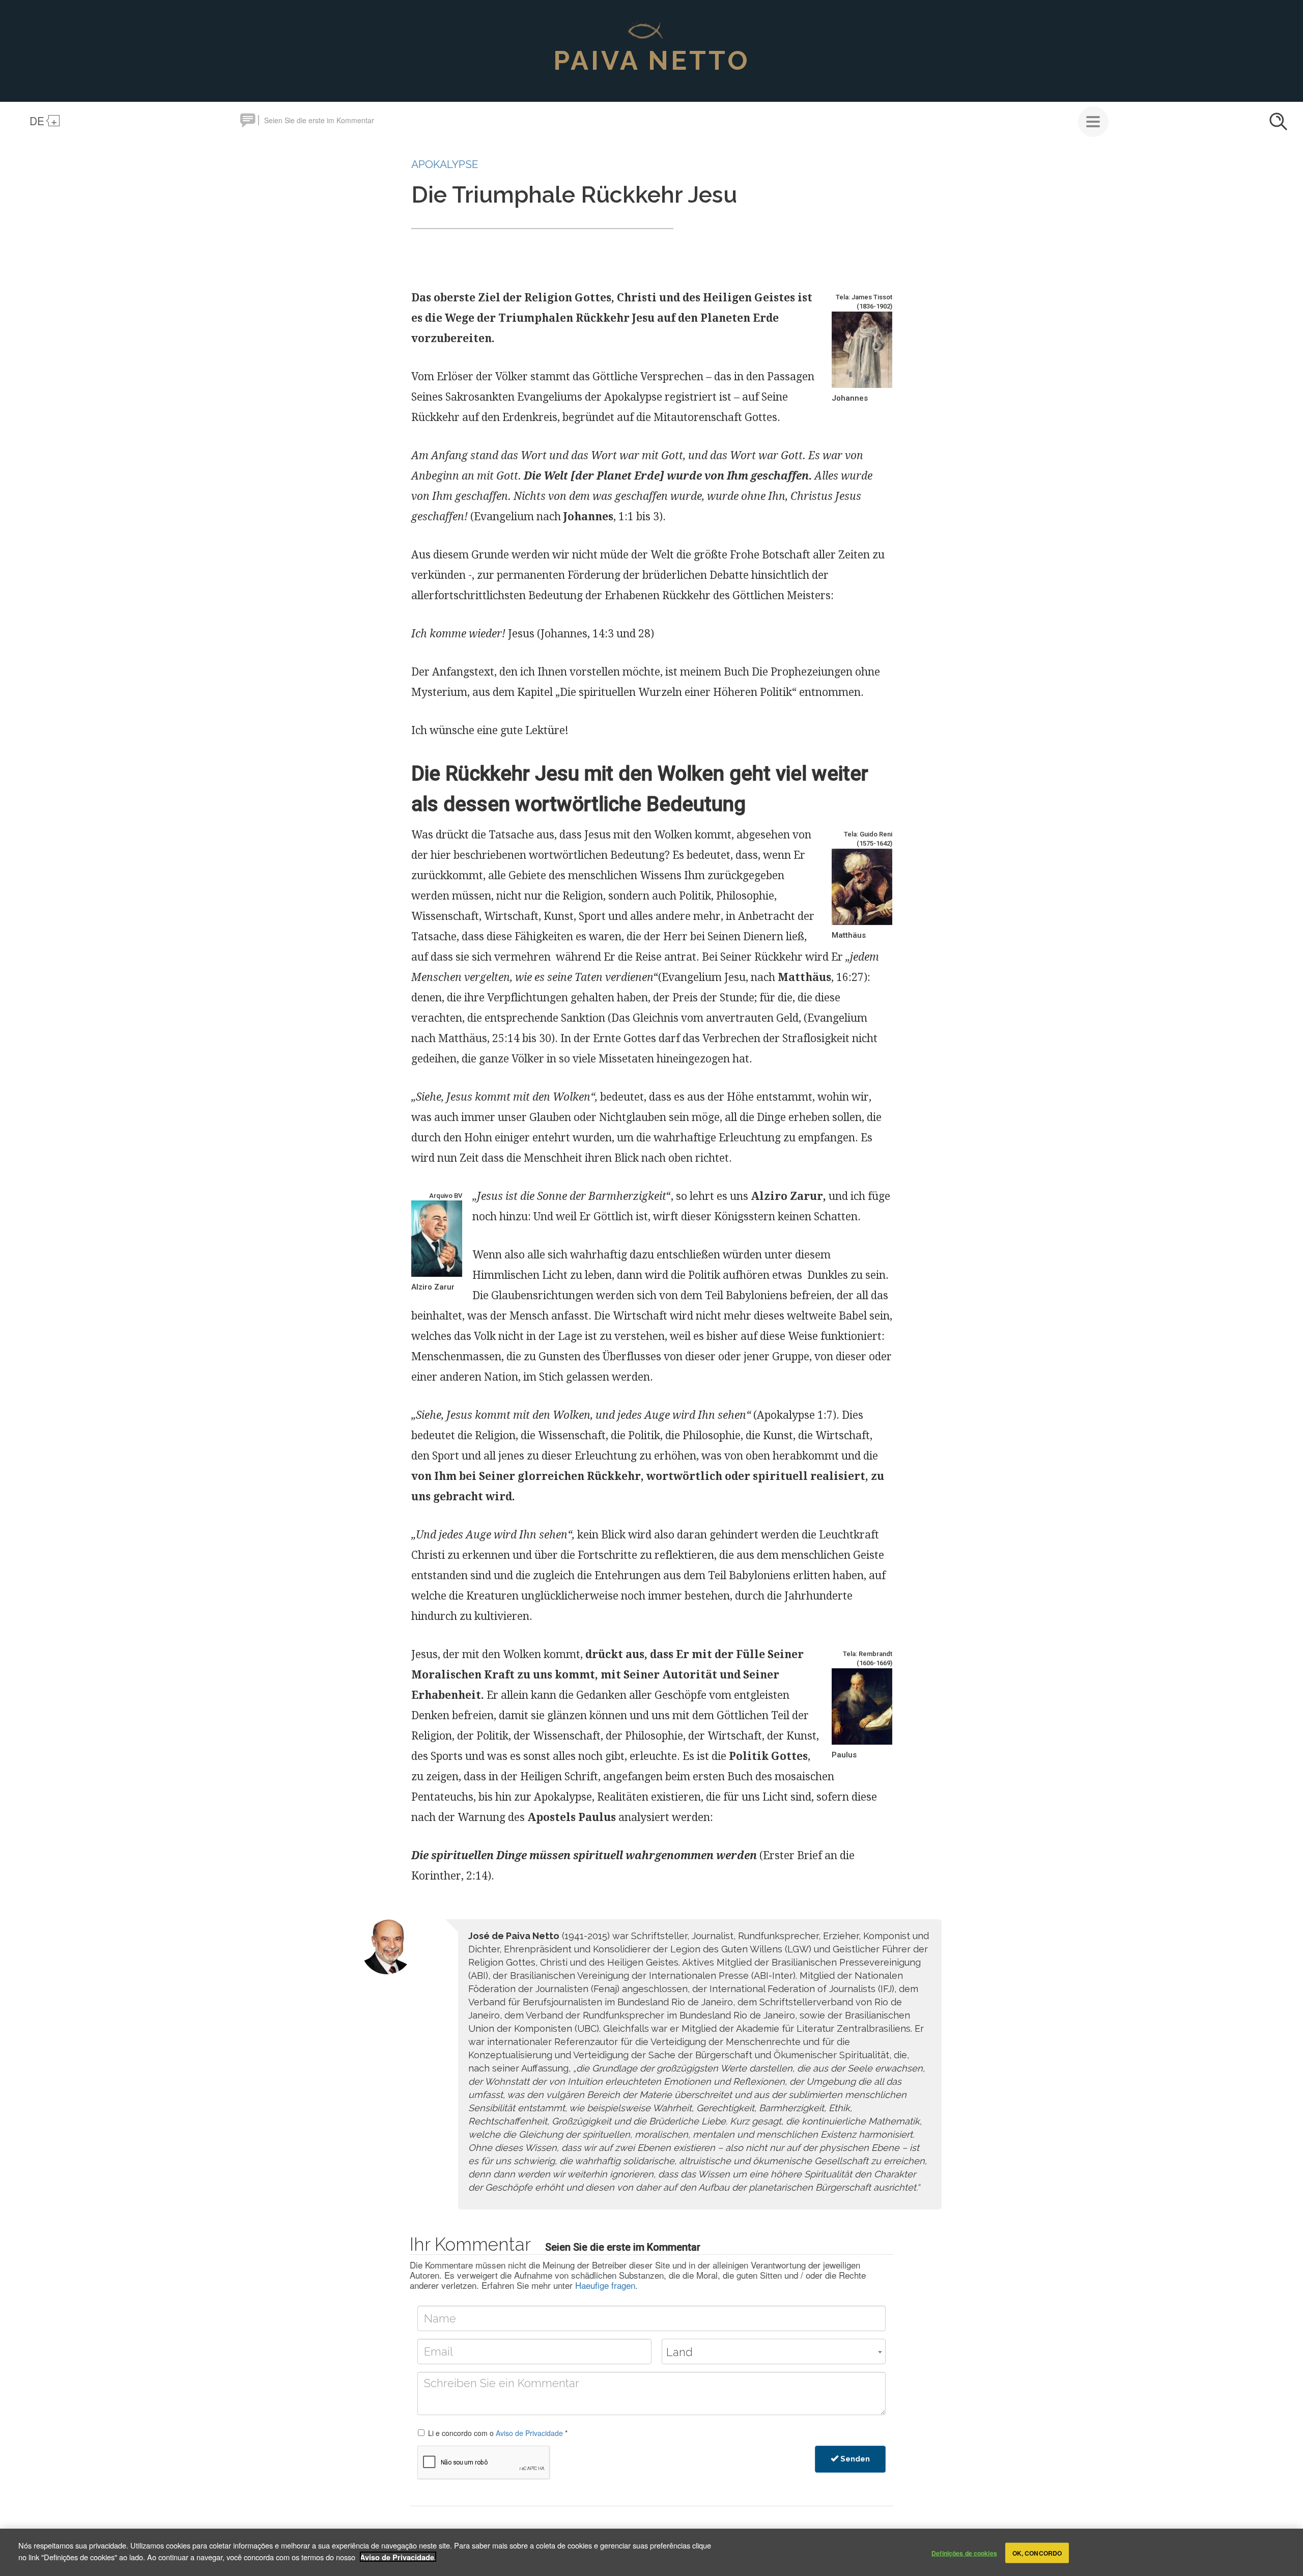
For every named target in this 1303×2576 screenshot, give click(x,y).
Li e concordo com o (498, 2433)
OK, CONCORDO (1037, 2553)
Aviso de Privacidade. (398, 2557)
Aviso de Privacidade (529, 2433)
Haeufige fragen (605, 2285)
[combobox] (774, 2351)
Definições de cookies (964, 2553)
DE (37, 121)
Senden (854, 2459)
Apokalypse (445, 164)
